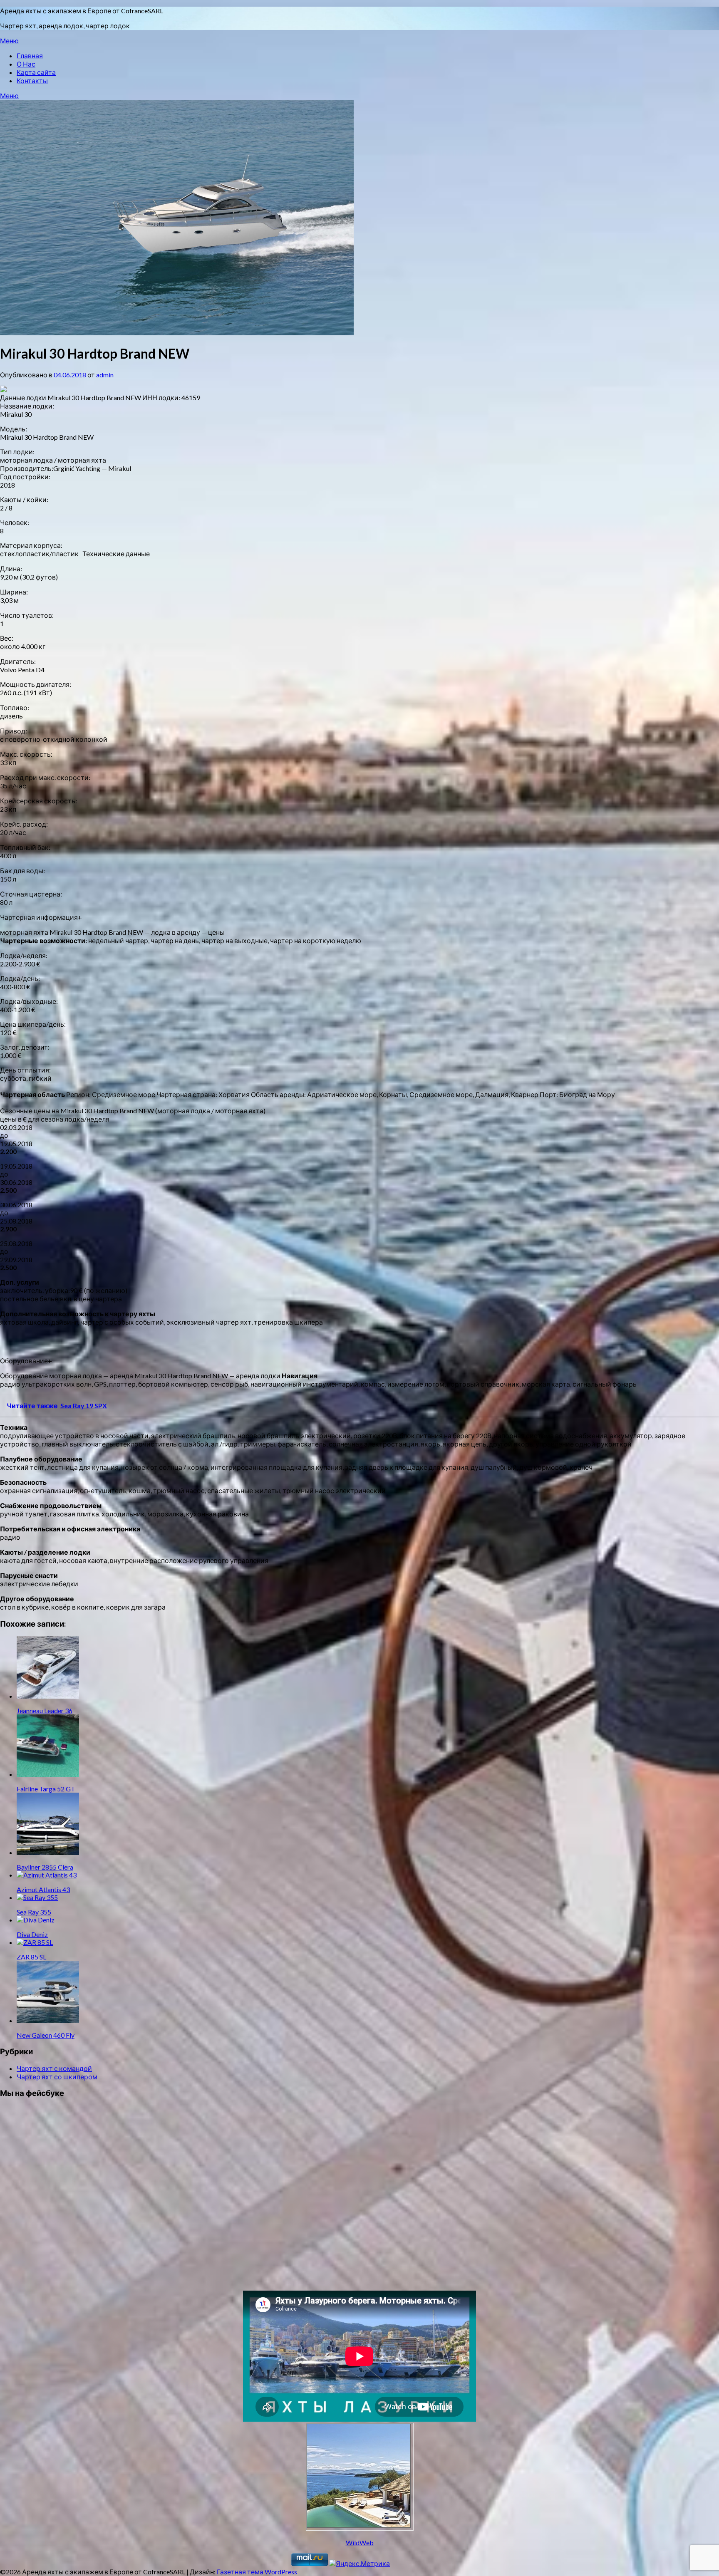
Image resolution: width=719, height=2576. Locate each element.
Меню (9, 41)
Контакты (32, 80)
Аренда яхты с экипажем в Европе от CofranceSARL (82, 11)
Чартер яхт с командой (54, 2068)
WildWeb (360, 2543)
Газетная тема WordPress (257, 2572)
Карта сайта (36, 72)
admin (105, 375)
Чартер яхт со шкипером (57, 2077)
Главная (30, 56)
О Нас (26, 64)
